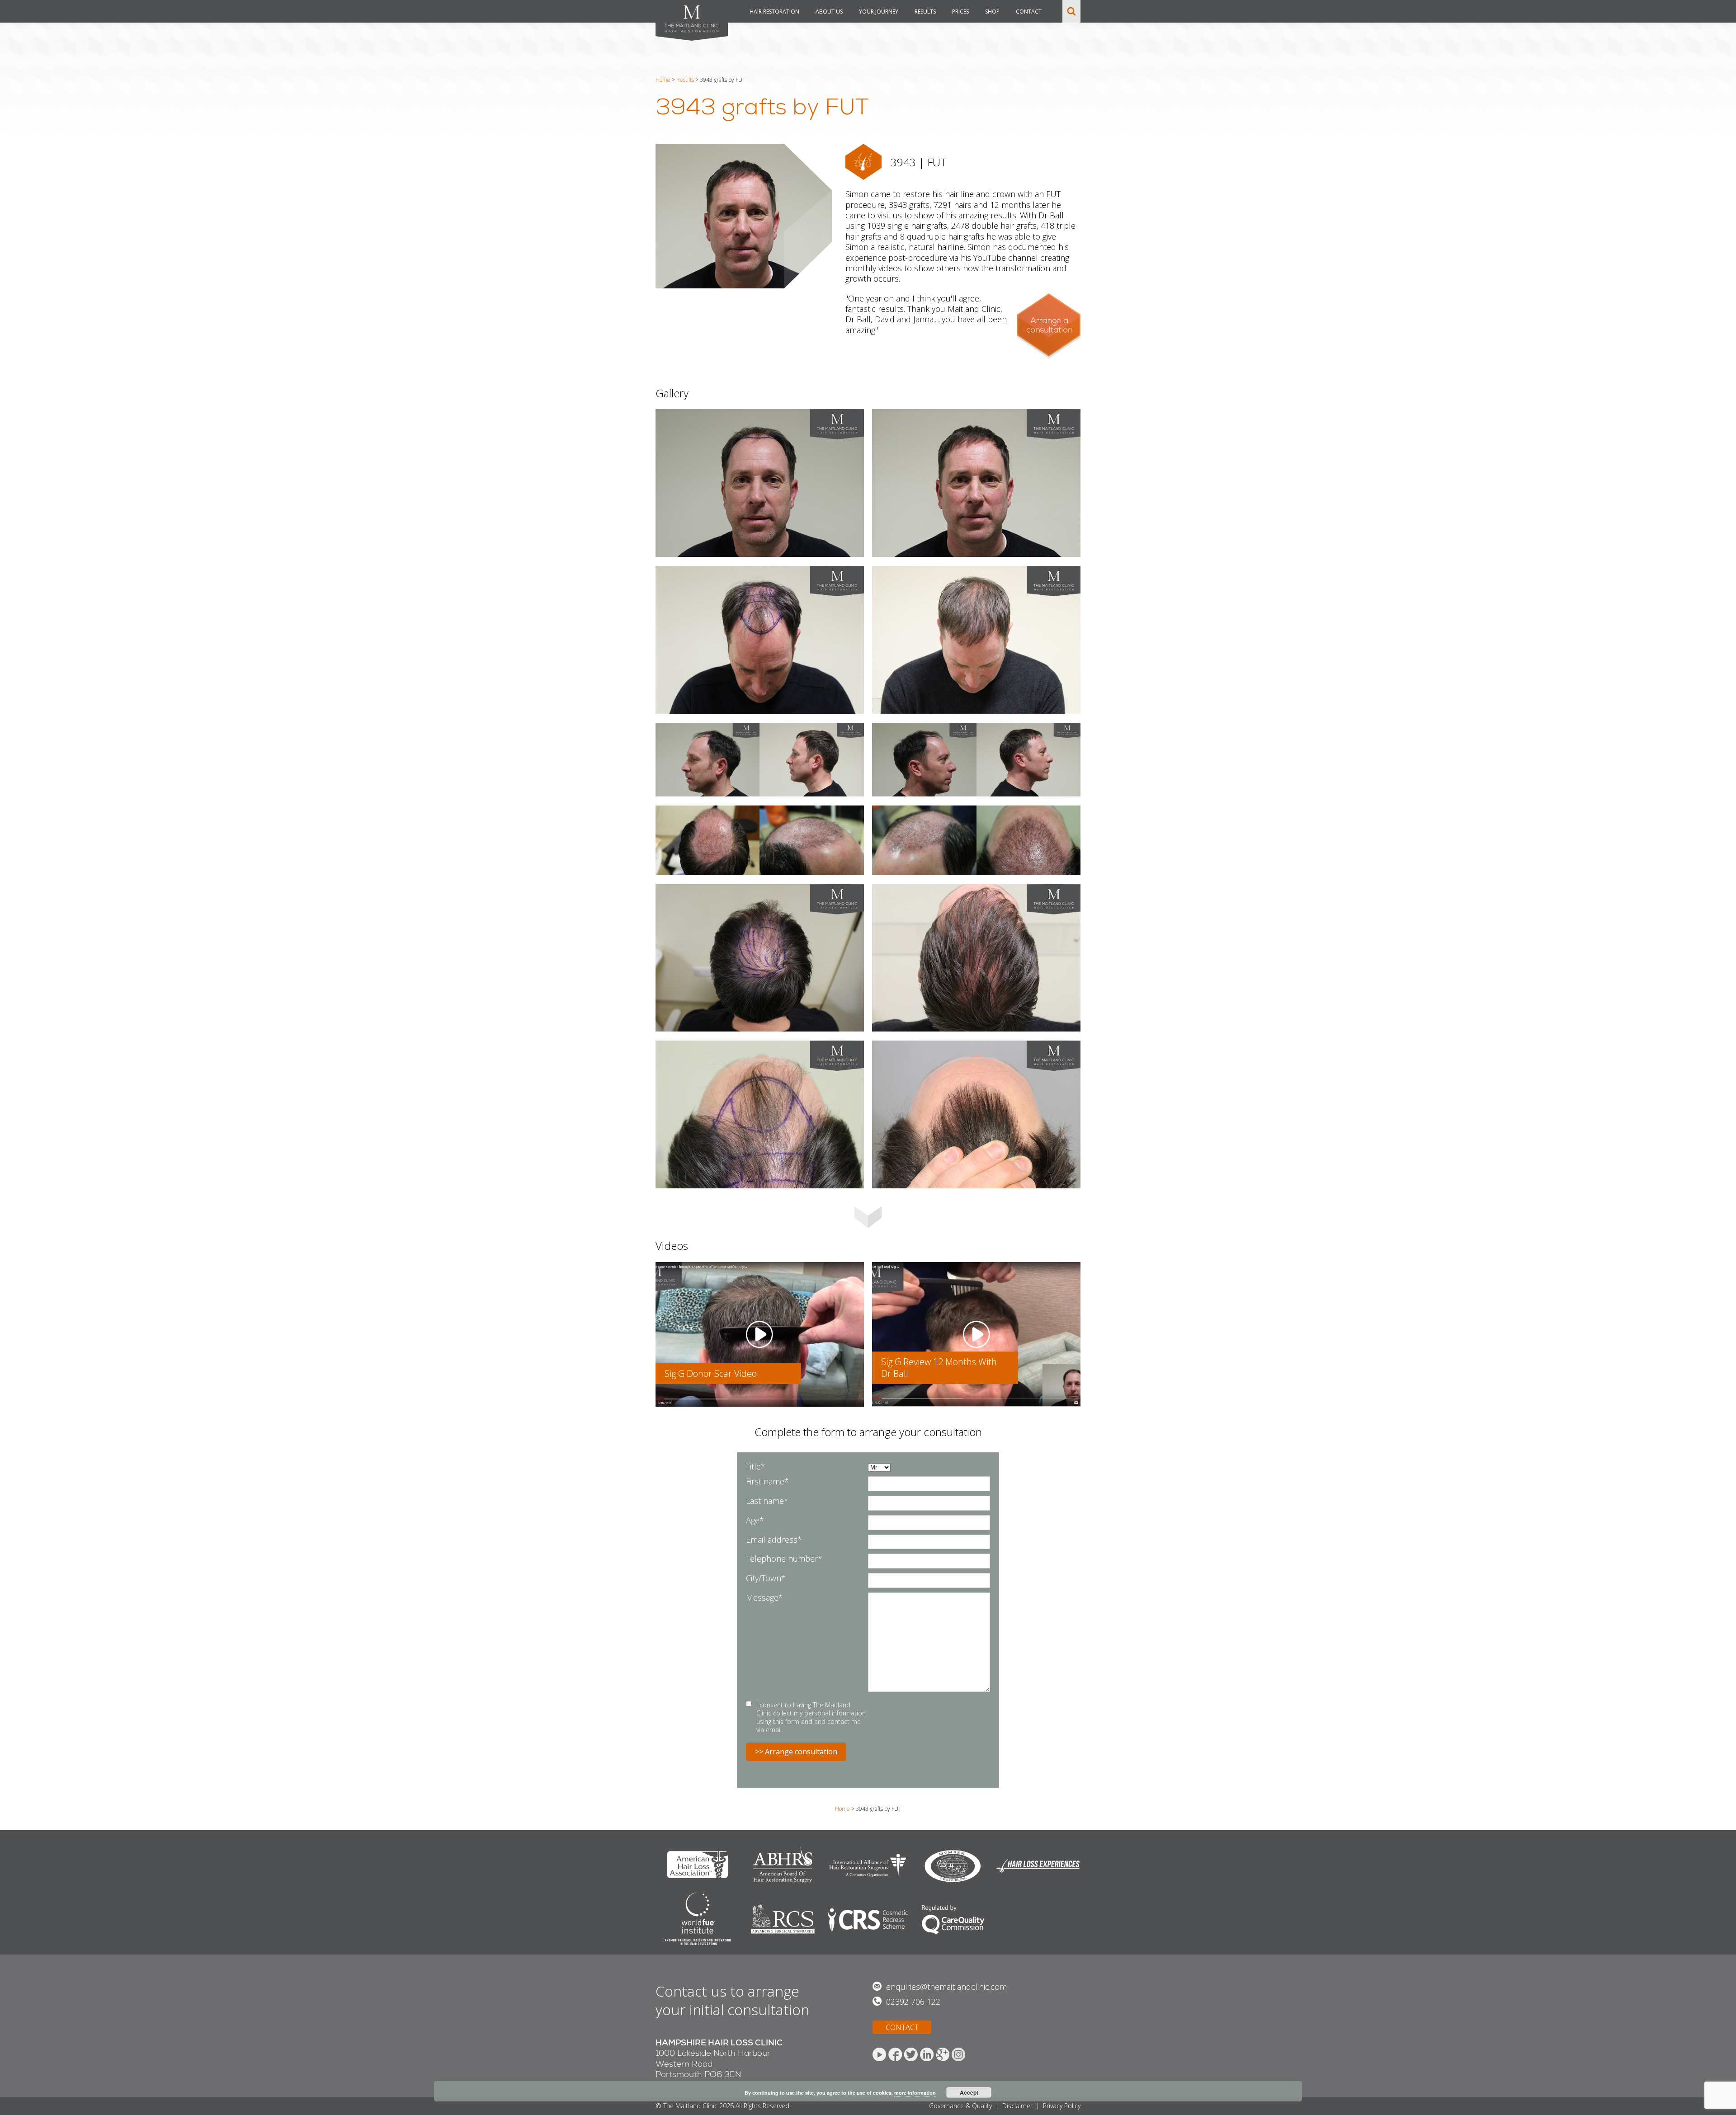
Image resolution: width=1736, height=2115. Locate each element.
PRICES (960, 12)
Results (685, 80)
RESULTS (925, 12)
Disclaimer (1017, 2106)
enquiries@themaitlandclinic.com (946, 1987)
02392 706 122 (913, 2002)
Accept (969, 2092)
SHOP (992, 12)
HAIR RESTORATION (774, 12)
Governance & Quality (960, 2106)
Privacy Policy (1062, 2106)
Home (663, 80)
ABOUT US (829, 12)
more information (915, 2093)
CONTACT (1029, 12)
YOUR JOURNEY (879, 12)
